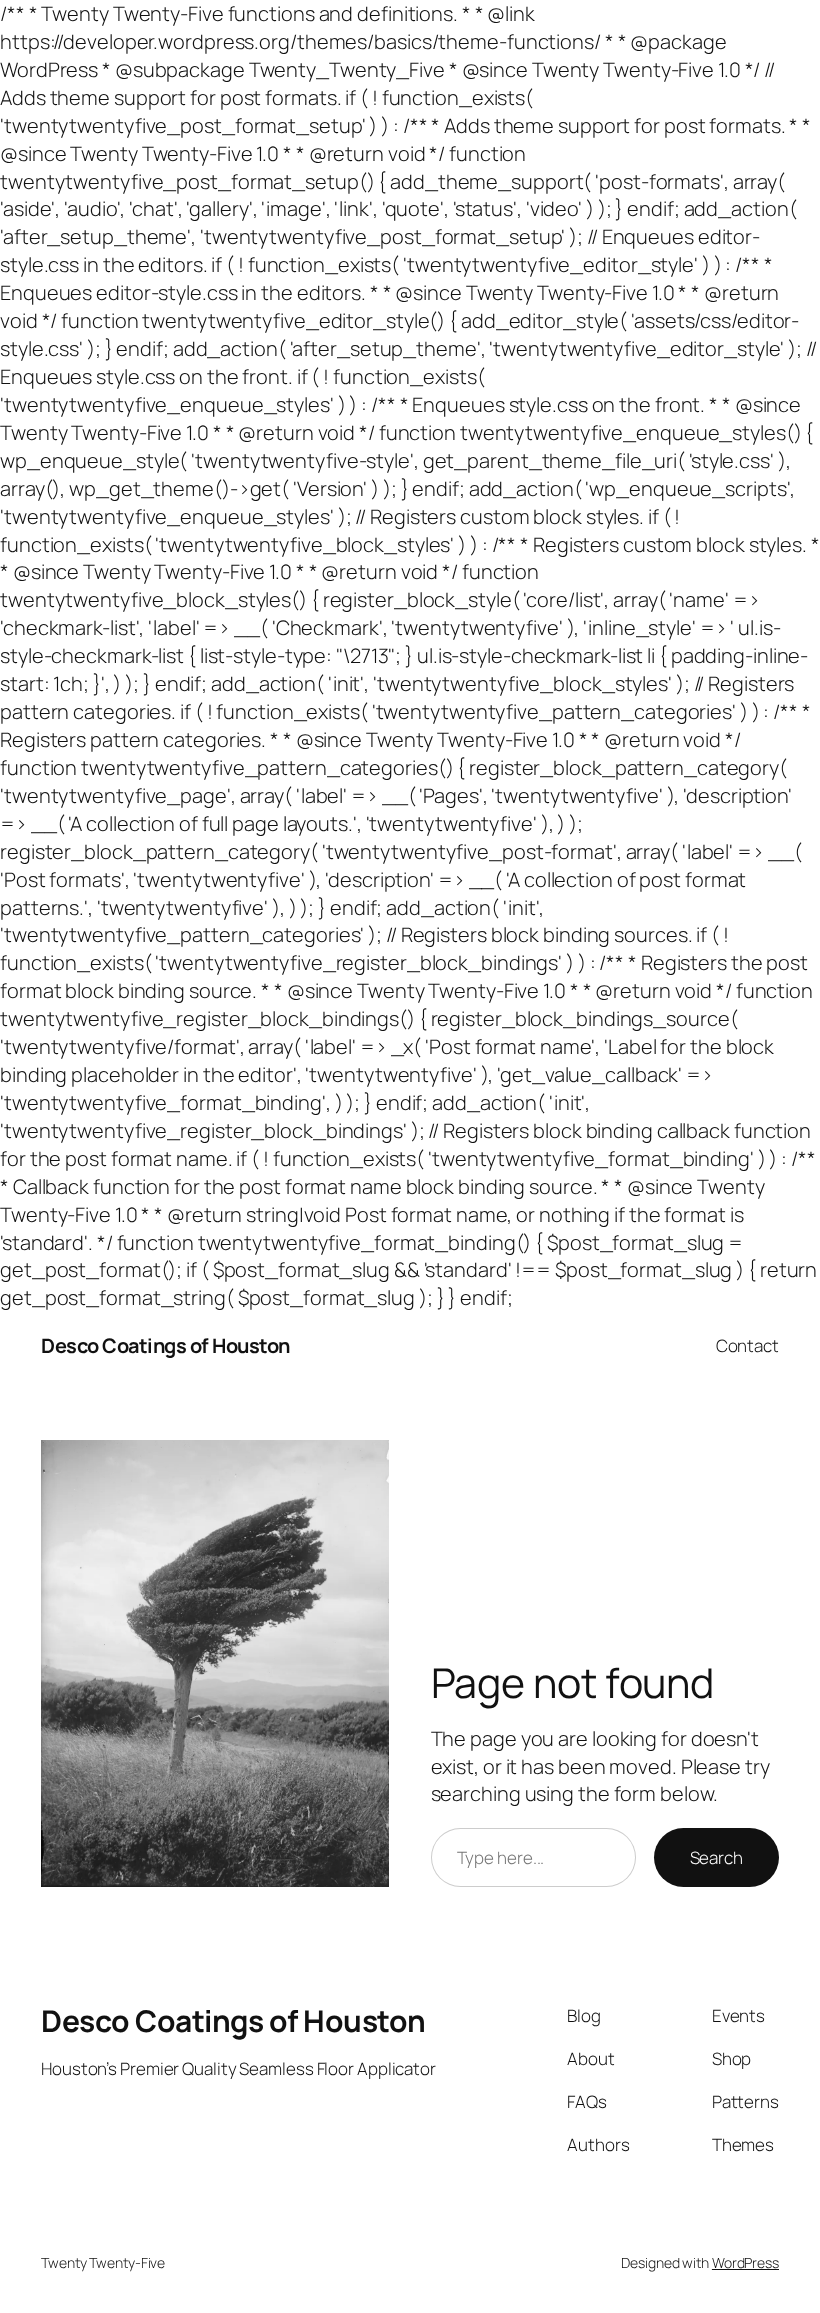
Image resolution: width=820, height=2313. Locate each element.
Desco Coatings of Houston (165, 1345)
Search (716, 1857)
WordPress (745, 2262)
